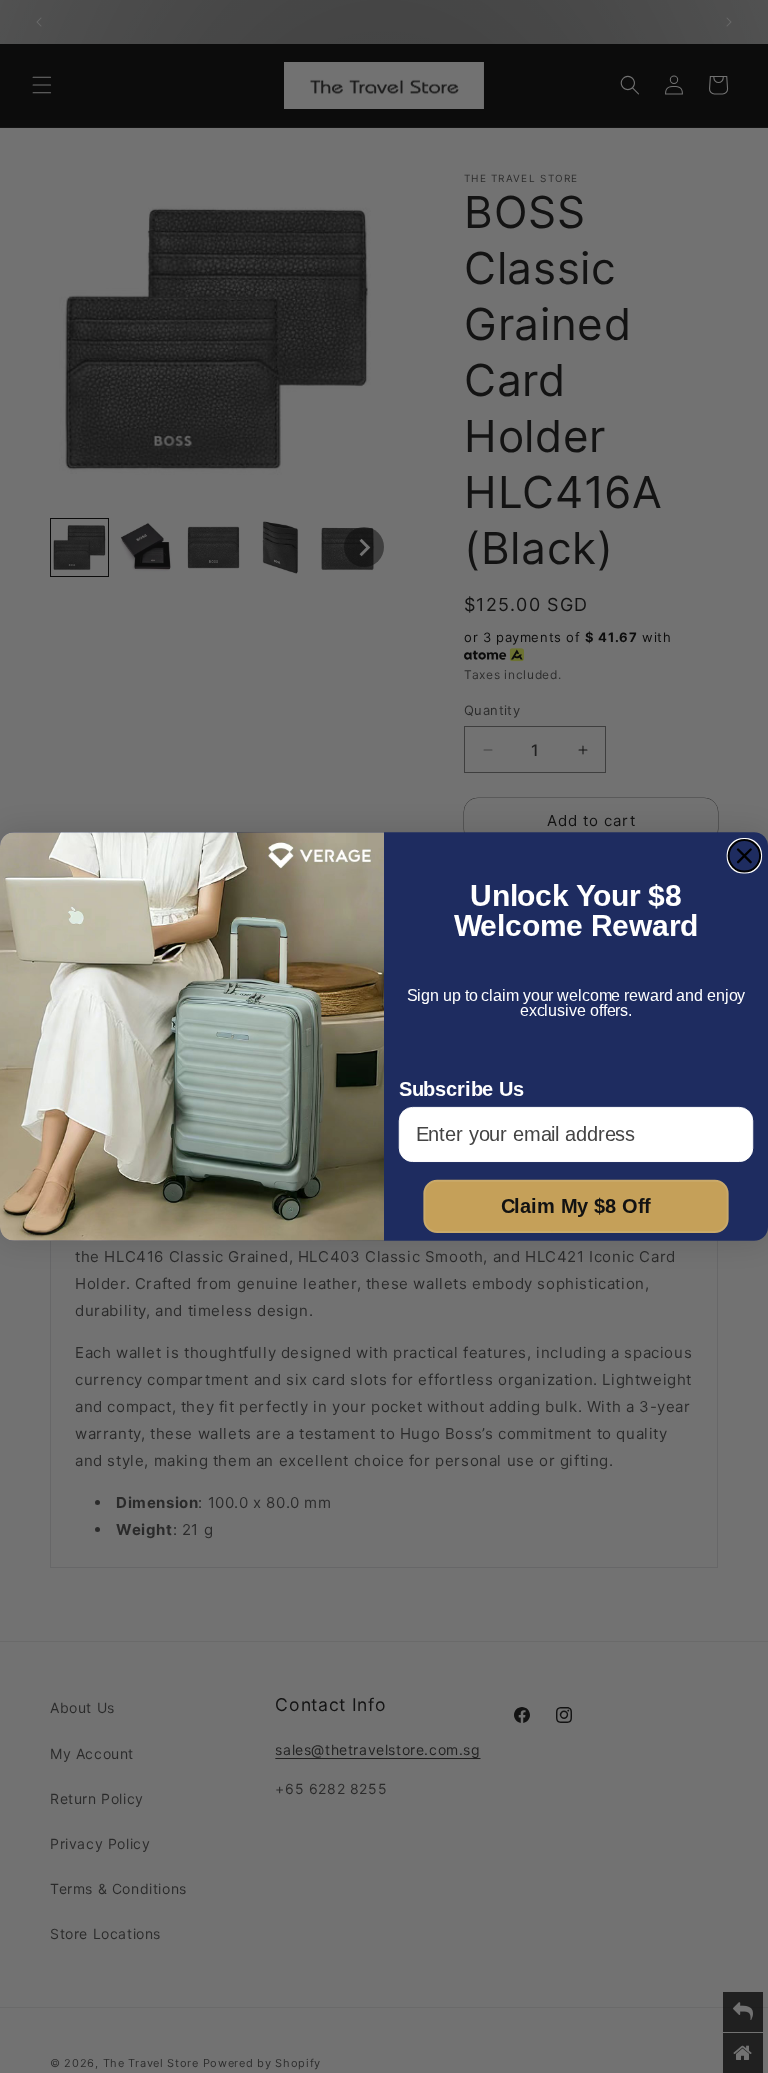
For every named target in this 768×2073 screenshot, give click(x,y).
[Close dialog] (745, 856)
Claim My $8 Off (576, 1207)
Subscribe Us (461, 1089)
